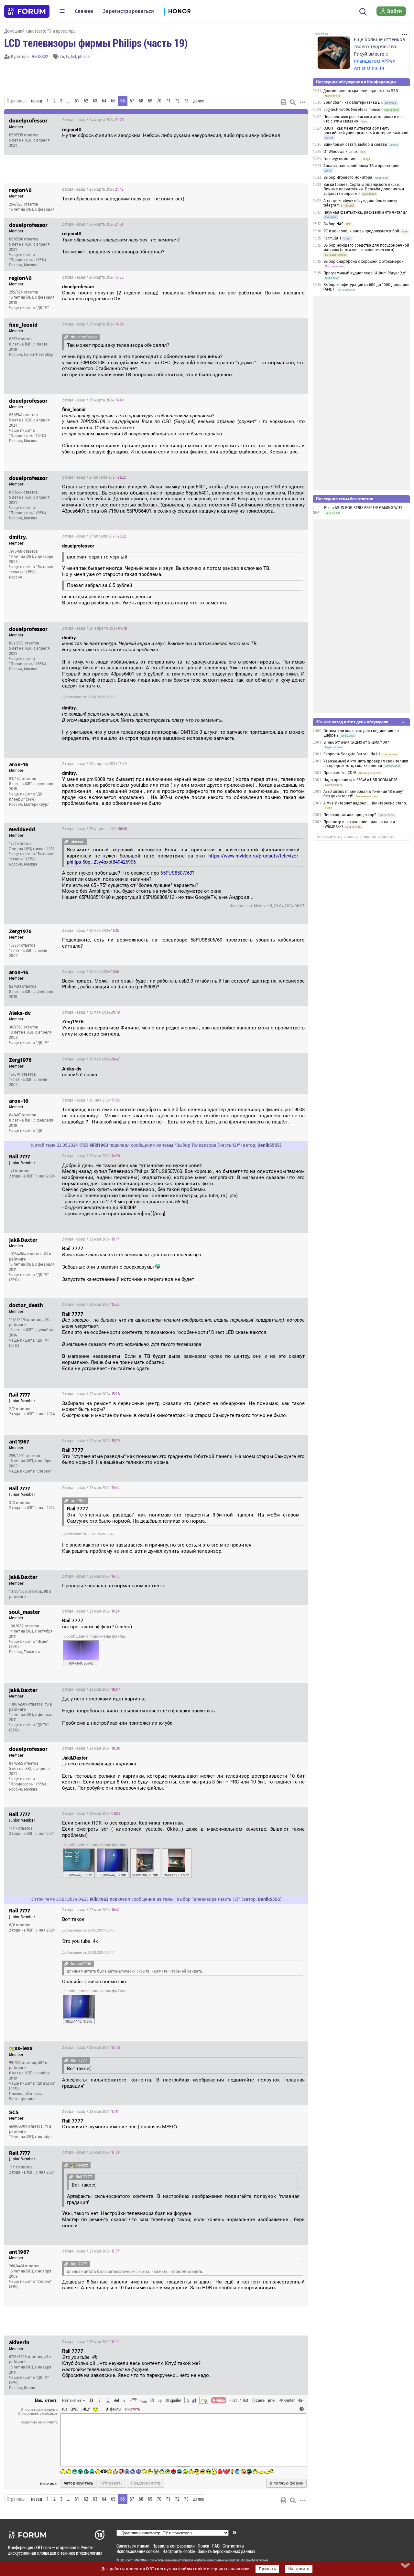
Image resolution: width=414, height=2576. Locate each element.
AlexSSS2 (40, 56)
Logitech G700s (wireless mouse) (353, 110)
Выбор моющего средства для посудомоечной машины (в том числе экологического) (366, 248)
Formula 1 (332, 238)
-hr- (301, 2400)
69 (150, 101)
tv (67, 56)
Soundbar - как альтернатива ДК (353, 102)
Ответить (295, 120)
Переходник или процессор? (350, 815)
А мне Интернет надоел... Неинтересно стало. (365, 803)
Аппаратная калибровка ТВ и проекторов (361, 166)
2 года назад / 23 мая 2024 (91, 1814)
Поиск (203, 2546)
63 (95, 101)
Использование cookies (138, 2551)
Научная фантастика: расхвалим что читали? (365, 212)
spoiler (175, 2400)
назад (37, 101)
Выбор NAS (333, 224)
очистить (132, 2409)
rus (65, 2409)
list (244, 2400)
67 (132, 101)
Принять (267, 2569)
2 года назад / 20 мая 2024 (91, 1100)
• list (233, 2400)
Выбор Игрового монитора (348, 177)
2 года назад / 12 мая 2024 (91, 931)
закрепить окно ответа (39, 2422)
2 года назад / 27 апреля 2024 (94, 477)
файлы (116, 2409)
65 (113, 101)
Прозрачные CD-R (340, 773)
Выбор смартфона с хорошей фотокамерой (364, 261)
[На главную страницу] (27, 11)
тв (62, 56)
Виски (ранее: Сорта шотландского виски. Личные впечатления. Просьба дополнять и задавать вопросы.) (364, 189)
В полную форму (286, 2483)
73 (186, 101)
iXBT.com (126, 2560)
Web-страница (22, 2099)
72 (177, 101)
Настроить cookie (179, 2551)
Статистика (233, 2546)
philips (84, 56)
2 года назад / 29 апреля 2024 (95, 829)
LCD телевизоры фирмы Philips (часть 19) (96, 43)
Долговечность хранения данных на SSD (361, 91)
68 (141, 101)
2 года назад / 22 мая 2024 (91, 1156)
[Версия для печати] (284, 102)
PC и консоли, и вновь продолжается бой (361, 231)
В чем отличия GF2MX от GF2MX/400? (356, 742)
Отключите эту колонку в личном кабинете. (356, 837)
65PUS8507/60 (176, 873)
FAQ (216, 2546)
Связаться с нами (133, 2546)
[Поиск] (363, 11)
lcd (73, 56)
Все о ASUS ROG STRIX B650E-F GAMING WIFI (363, 508)
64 (104, 101)
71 (168, 101)
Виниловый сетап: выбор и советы (355, 144)
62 (86, 101)
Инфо (278, 120)
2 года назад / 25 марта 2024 (93, 277)
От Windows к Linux (341, 152)
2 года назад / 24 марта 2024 (93, 120)
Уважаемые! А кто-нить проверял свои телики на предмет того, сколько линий (366, 763)
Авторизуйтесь (78, 2483)
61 (77, 101)
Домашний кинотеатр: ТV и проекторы (40, 31)
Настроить (299, 2569)
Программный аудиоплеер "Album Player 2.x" (365, 273)
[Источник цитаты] (183, 240)
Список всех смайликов (38, 2413)
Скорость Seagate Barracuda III (352, 754)
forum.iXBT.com (239, 2560)
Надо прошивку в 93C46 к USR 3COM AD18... (362, 780)
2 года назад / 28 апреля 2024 (95, 628)
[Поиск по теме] (293, 102)
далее (198, 101)
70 (159, 101)
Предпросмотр (146, 2483)
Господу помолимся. (342, 159)
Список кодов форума (39, 2410)
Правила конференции (174, 2546)
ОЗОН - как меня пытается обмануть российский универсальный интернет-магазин (366, 131)
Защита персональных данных (226, 2551)
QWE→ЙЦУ (80, 2409)
